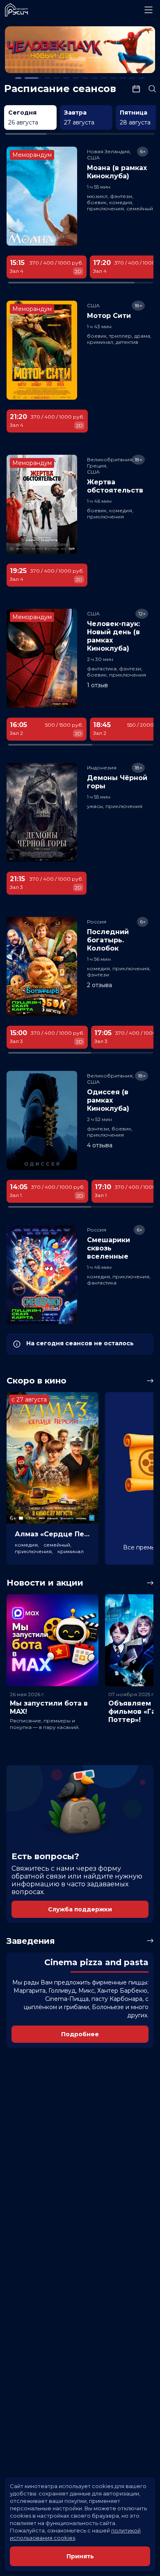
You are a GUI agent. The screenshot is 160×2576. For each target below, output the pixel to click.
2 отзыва (99, 985)
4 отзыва (100, 1145)
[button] (35, 51)
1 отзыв (97, 685)
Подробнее (80, 2034)
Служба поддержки (80, 1909)
